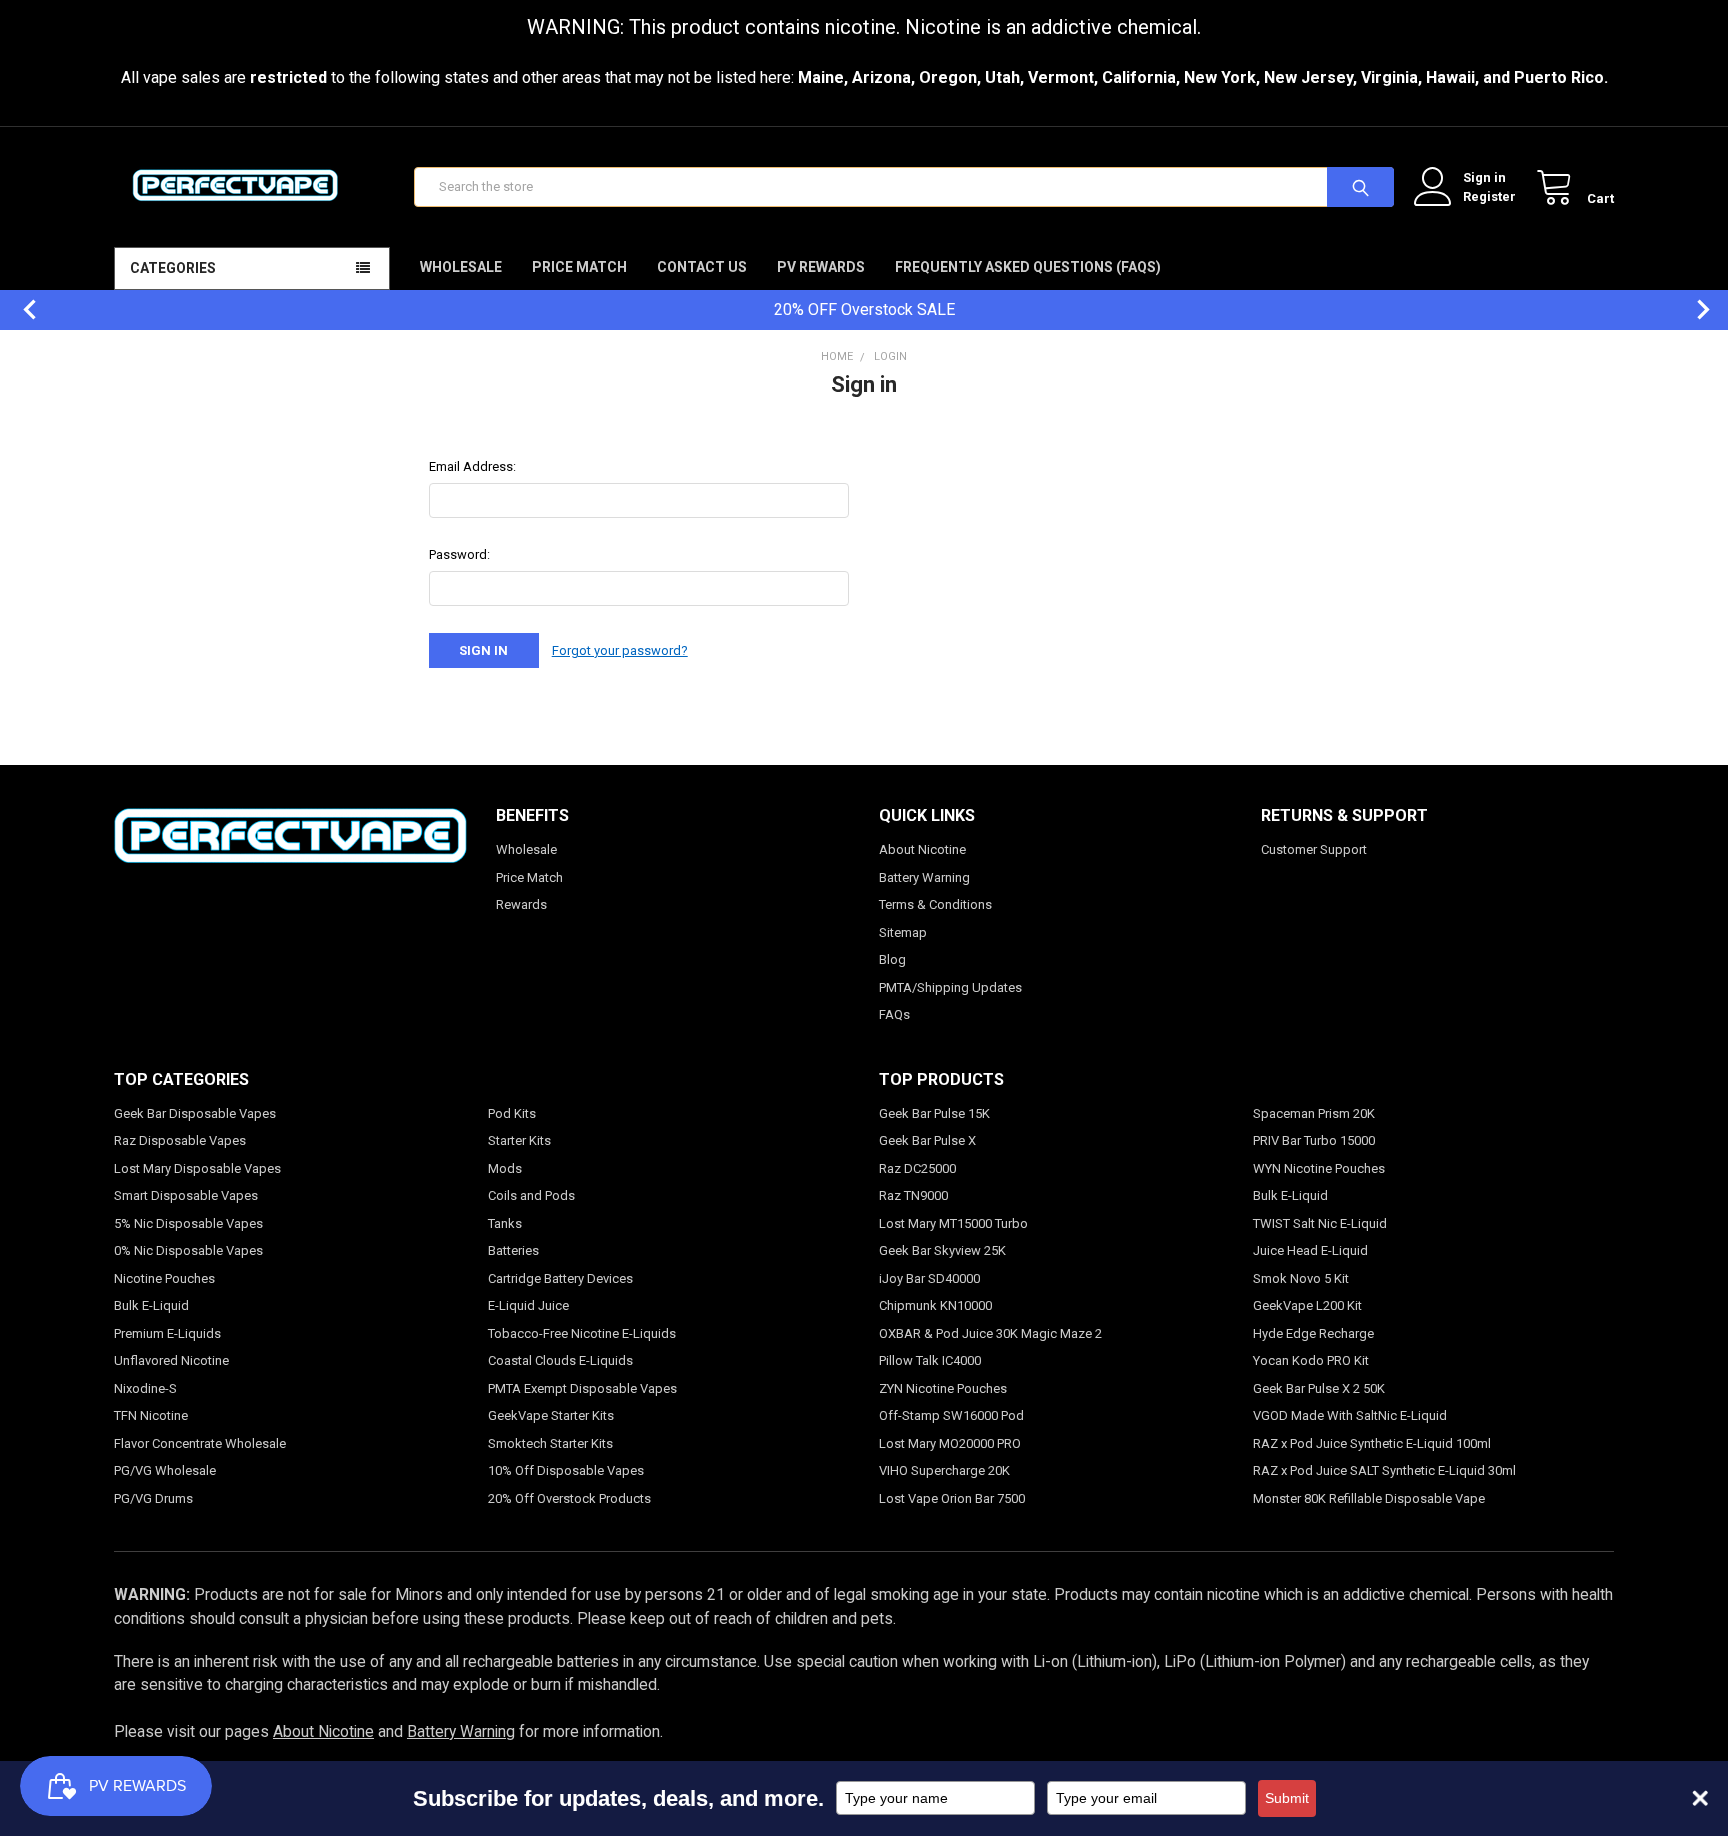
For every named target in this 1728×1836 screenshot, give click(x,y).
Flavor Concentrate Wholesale (200, 1443)
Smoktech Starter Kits (550, 1443)
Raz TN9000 (913, 1195)
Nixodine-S (145, 1388)
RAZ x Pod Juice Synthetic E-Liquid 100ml (1372, 1443)
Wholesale (461, 267)
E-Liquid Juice (528, 1305)
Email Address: (472, 466)
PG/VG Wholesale (165, 1470)
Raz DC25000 (917, 1168)
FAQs (894, 1014)
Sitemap (903, 932)
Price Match (579, 267)
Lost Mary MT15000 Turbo (953, 1223)
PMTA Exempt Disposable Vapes (582, 1388)
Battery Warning (924, 877)
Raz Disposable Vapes (180, 1140)
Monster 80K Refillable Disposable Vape (1369, 1498)
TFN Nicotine (151, 1415)
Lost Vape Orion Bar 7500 (952, 1498)
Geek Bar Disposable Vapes (195, 1113)
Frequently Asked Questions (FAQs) (1028, 267)
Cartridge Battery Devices (560, 1278)
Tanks (505, 1223)
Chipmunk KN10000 (935, 1305)
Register (1489, 196)
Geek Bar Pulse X (927, 1140)
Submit (1287, 1798)
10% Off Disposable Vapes (566, 1470)
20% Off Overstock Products (569, 1498)
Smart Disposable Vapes (186, 1195)
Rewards (521, 904)
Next (1693, 309)
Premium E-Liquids (167, 1333)
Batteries (513, 1250)
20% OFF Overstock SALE (864, 309)
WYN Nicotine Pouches (1319, 1168)
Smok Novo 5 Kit (1301, 1278)
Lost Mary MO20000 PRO (950, 1443)
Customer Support (1314, 849)
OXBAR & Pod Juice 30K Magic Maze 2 (990, 1333)
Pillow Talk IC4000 (930, 1360)
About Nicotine (922, 849)
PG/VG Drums (153, 1498)
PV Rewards (821, 267)
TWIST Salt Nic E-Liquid (1320, 1223)
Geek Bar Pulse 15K (934, 1113)
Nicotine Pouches (164, 1278)
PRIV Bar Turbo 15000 (1314, 1140)
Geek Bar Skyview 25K (942, 1250)
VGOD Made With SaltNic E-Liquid (1350, 1415)
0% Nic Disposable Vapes (188, 1250)
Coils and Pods (531, 1195)
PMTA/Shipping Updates (950, 987)
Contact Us (702, 267)
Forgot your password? (620, 650)
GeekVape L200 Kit (1307, 1305)
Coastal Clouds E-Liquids (560, 1360)
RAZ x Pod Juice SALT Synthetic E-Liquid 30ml (1384, 1470)
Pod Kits (512, 1113)
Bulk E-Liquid (151, 1305)
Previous (20, 309)
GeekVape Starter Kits (551, 1415)
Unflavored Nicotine (171, 1360)
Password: (459, 554)
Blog (892, 959)
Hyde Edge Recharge (1313, 1333)
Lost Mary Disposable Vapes (197, 1168)
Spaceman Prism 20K (1314, 1113)
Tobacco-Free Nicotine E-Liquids (582, 1333)
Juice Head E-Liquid (1310, 1250)
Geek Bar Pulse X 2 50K (1319, 1388)
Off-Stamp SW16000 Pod (951, 1415)
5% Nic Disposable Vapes (188, 1223)
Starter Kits (519, 1140)
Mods (505, 1168)
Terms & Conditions (935, 904)
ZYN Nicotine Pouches (943, 1388)
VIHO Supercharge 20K (944, 1470)
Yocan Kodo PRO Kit (1311, 1360)
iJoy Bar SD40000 (929, 1278)
